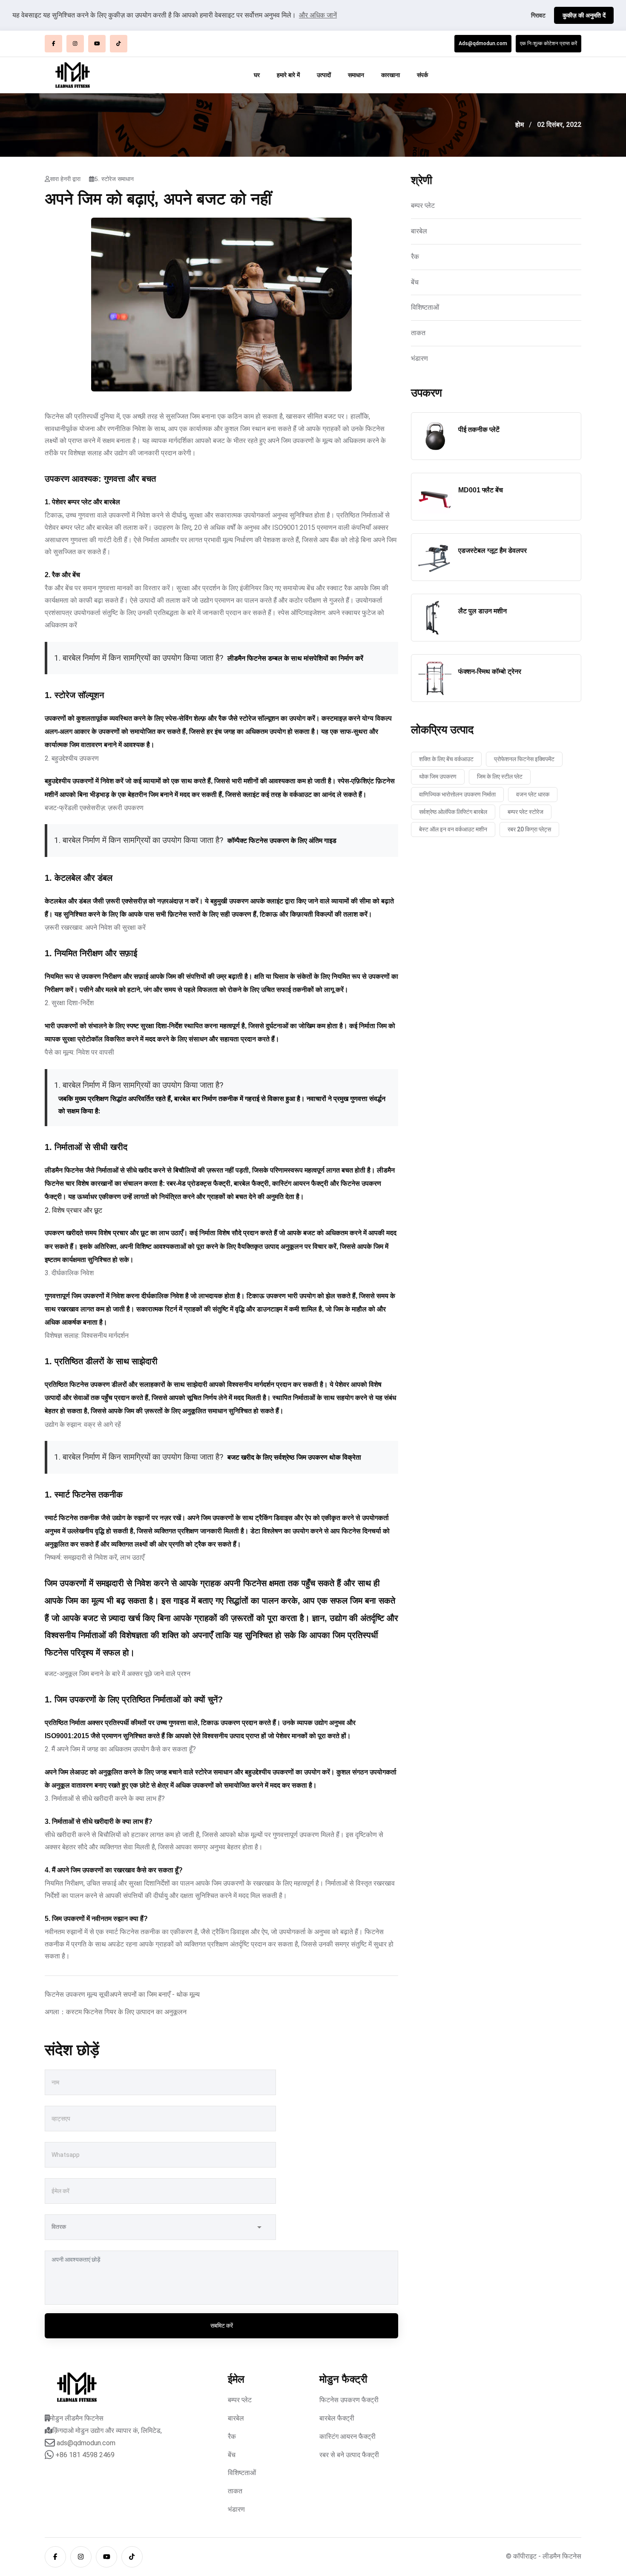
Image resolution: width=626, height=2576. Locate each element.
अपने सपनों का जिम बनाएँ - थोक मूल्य (155, 1994)
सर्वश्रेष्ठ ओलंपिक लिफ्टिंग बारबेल (453, 812)
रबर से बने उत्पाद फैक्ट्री (349, 2455)
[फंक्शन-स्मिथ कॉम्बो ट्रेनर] (435, 678)
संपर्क (422, 75)
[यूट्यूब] (97, 44)
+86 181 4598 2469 (85, 2455)
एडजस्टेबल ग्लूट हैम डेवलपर (492, 551)
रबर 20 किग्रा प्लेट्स (529, 829)
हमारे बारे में (288, 75)
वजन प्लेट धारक (533, 794)
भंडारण (419, 358)
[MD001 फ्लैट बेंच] (435, 497)
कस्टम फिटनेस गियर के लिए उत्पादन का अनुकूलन (126, 2012)
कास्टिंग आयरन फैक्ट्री (347, 2437)
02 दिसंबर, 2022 (559, 125)
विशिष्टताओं (425, 307)
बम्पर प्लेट (423, 206)
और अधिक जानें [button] (318, 15)
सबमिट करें (222, 2326)
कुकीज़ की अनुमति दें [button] (584, 15)
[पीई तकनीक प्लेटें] (435, 436)
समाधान (356, 75)
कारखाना (391, 75)
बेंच (415, 282)
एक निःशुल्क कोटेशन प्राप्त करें (548, 43)
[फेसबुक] (53, 44)
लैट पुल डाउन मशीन (482, 611)
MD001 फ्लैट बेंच (481, 490)
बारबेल (419, 231)
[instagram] (75, 44)
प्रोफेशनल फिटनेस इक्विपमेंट (524, 759)
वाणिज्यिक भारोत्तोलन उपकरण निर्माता (457, 794)
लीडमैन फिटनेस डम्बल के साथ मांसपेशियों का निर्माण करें (295, 658)
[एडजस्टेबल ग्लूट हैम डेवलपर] (435, 557)
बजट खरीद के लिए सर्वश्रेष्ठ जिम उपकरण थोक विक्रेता (294, 1457)
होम (520, 125)
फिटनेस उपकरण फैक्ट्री (349, 2400)
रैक (415, 257)
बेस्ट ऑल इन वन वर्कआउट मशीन (453, 829)
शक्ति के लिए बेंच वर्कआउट (446, 759)
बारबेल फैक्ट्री (337, 2418)
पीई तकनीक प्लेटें (479, 430)
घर (257, 75)
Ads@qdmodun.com (483, 43)
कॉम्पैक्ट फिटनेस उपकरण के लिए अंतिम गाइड (282, 841)
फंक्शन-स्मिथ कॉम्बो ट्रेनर (490, 671)
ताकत (418, 333)
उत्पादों (324, 75)
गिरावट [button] (538, 15)
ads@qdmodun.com (86, 2443)
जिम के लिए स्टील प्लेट (500, 776)
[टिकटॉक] (119, 44)
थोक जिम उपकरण (438, 776)
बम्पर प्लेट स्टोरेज (525, 812)
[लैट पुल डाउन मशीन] (435, 618)
